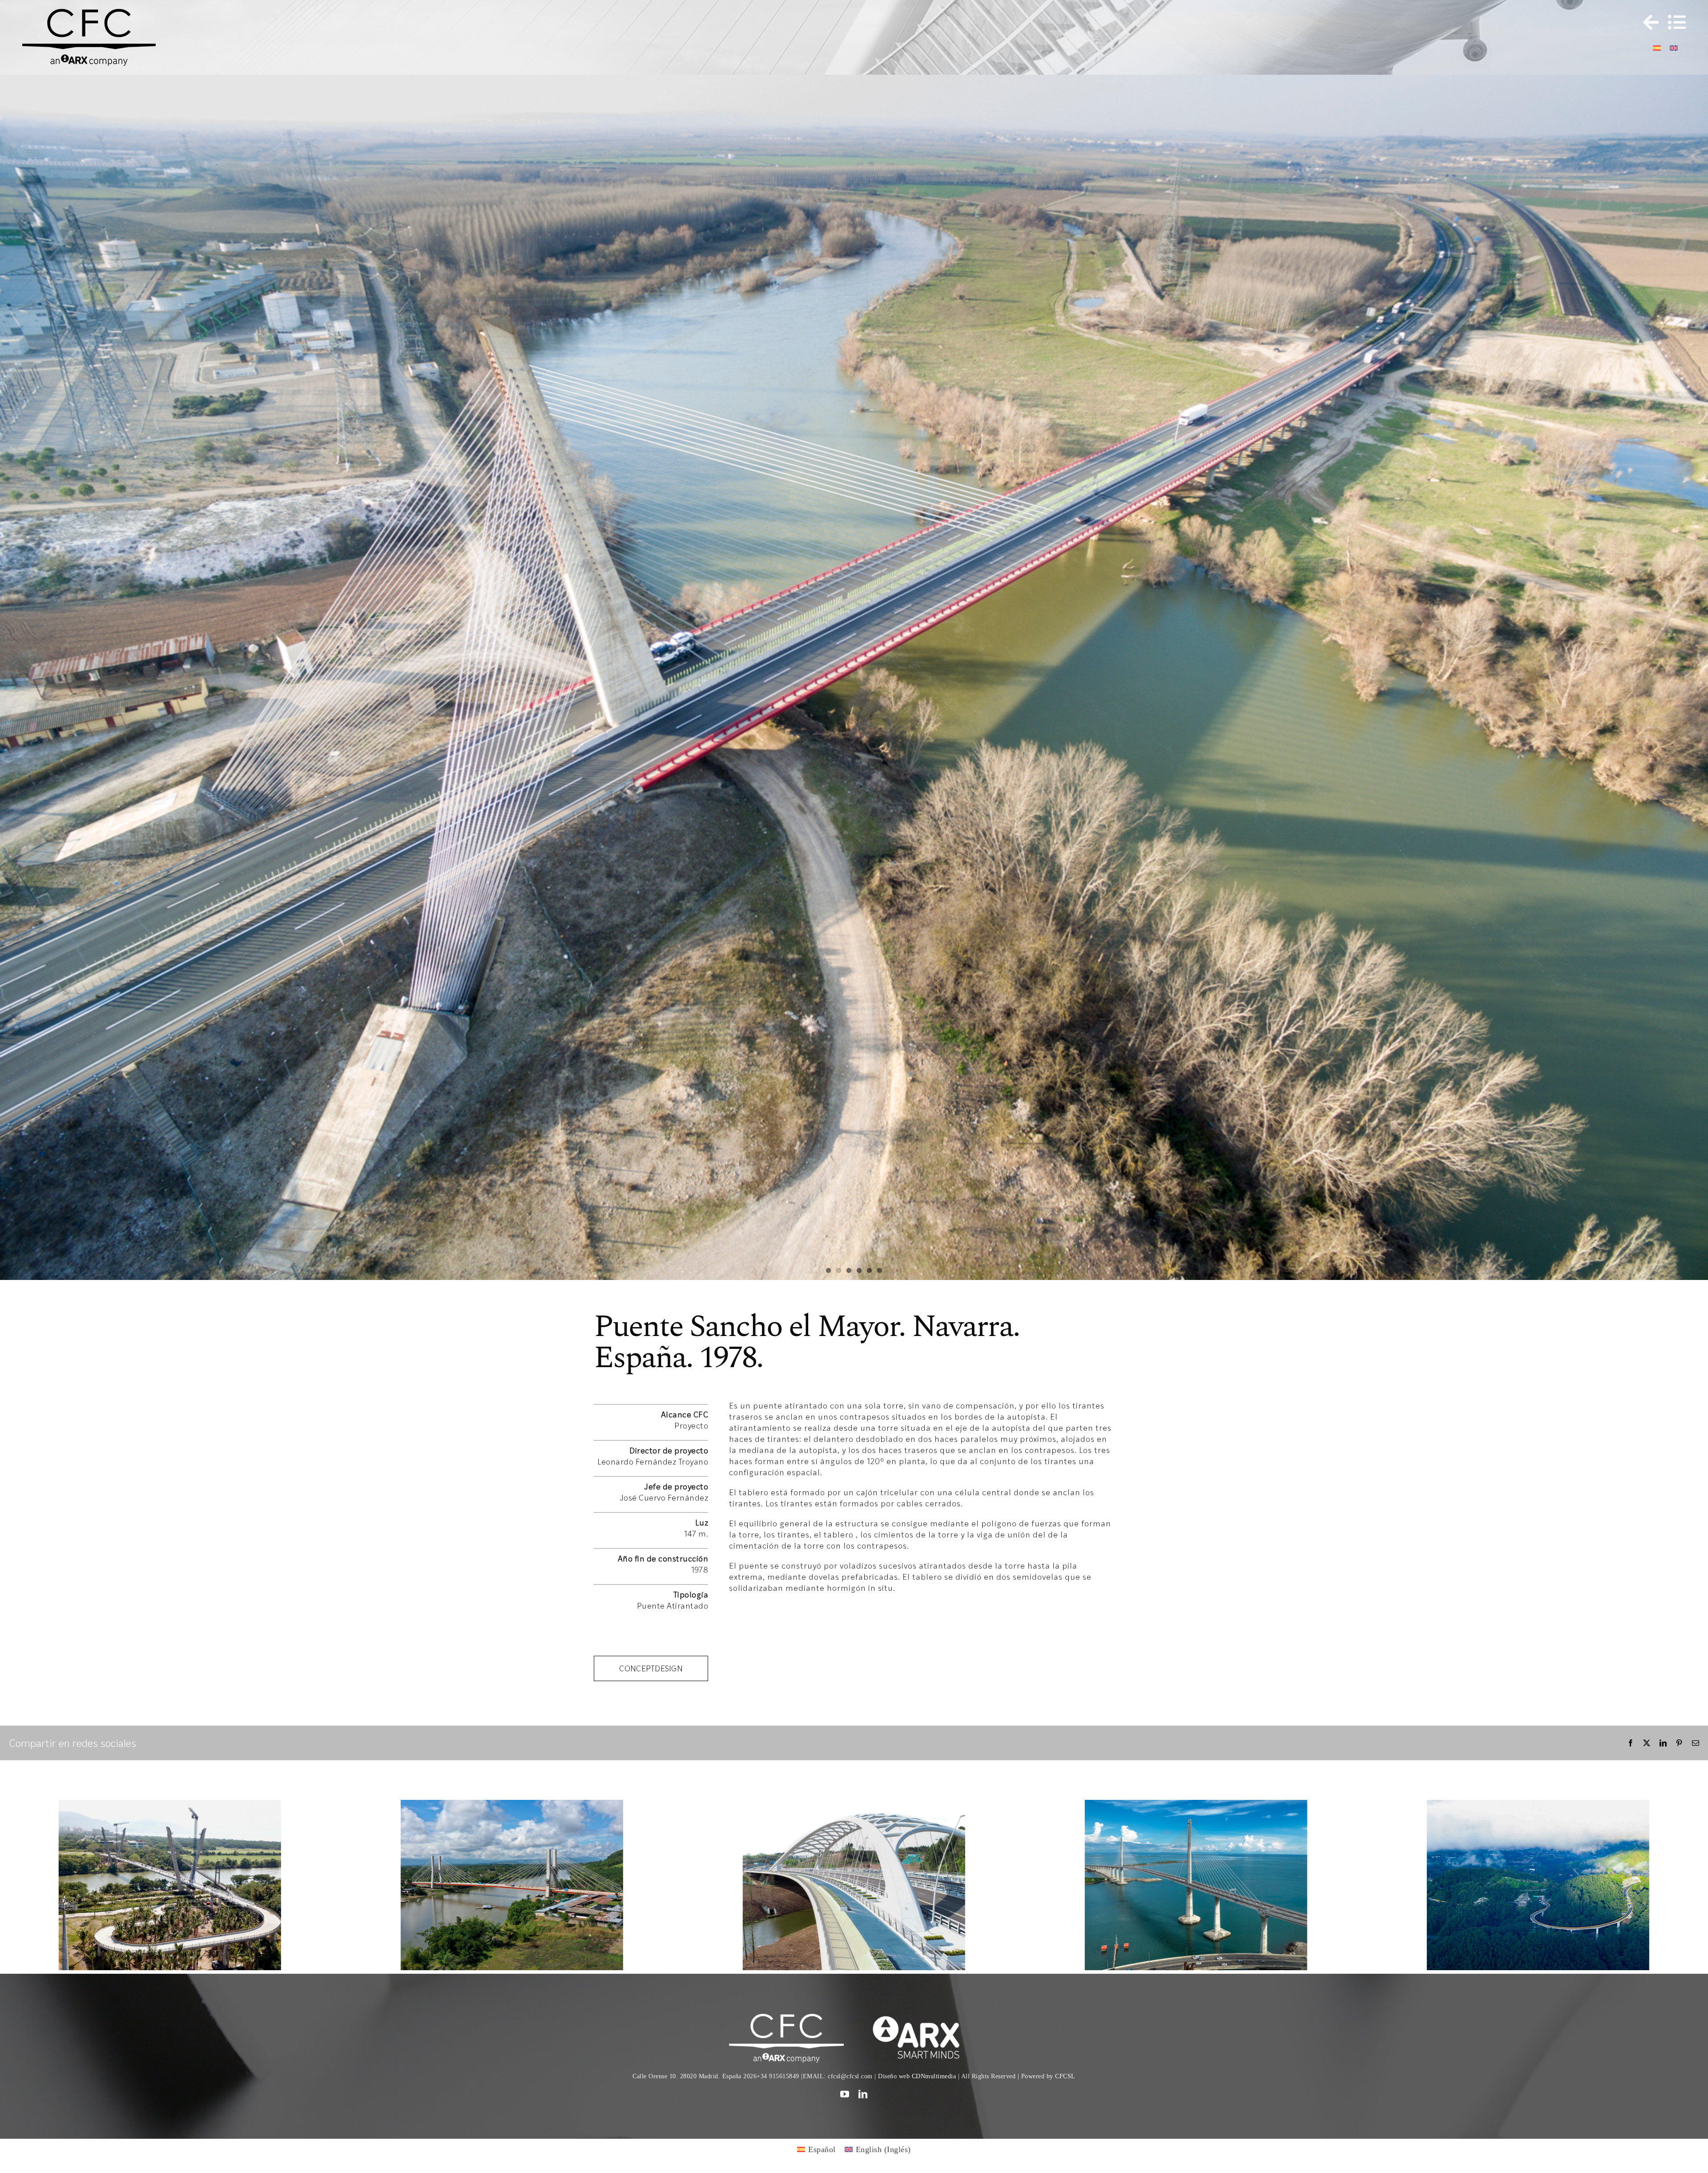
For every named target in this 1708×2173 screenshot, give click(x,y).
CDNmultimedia (934, 2154)
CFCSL (1065, 2154)
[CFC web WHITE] (786, 2095)
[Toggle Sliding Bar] (1647, 22)
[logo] (921, 2095)
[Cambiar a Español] (1657, 47)
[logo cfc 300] (89, 13)
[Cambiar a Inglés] (1674, 47)
